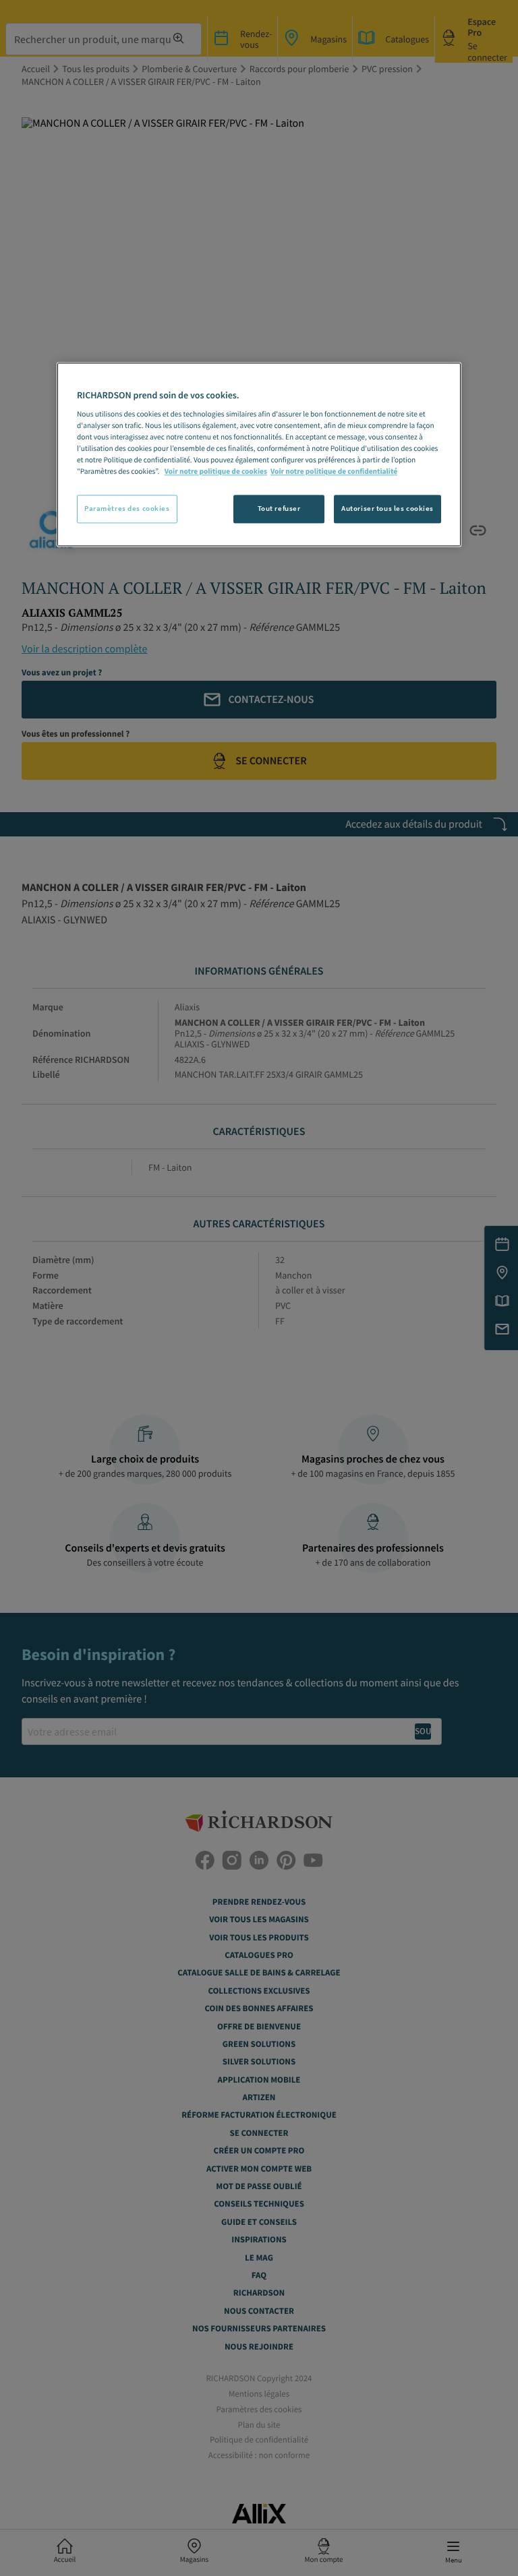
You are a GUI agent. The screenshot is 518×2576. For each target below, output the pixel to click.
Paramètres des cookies (127, 509)
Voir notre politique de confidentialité (334, 472)
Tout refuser (279, 509)
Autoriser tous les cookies (387, 509)
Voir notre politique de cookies (216, 472)
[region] (259, 455)
